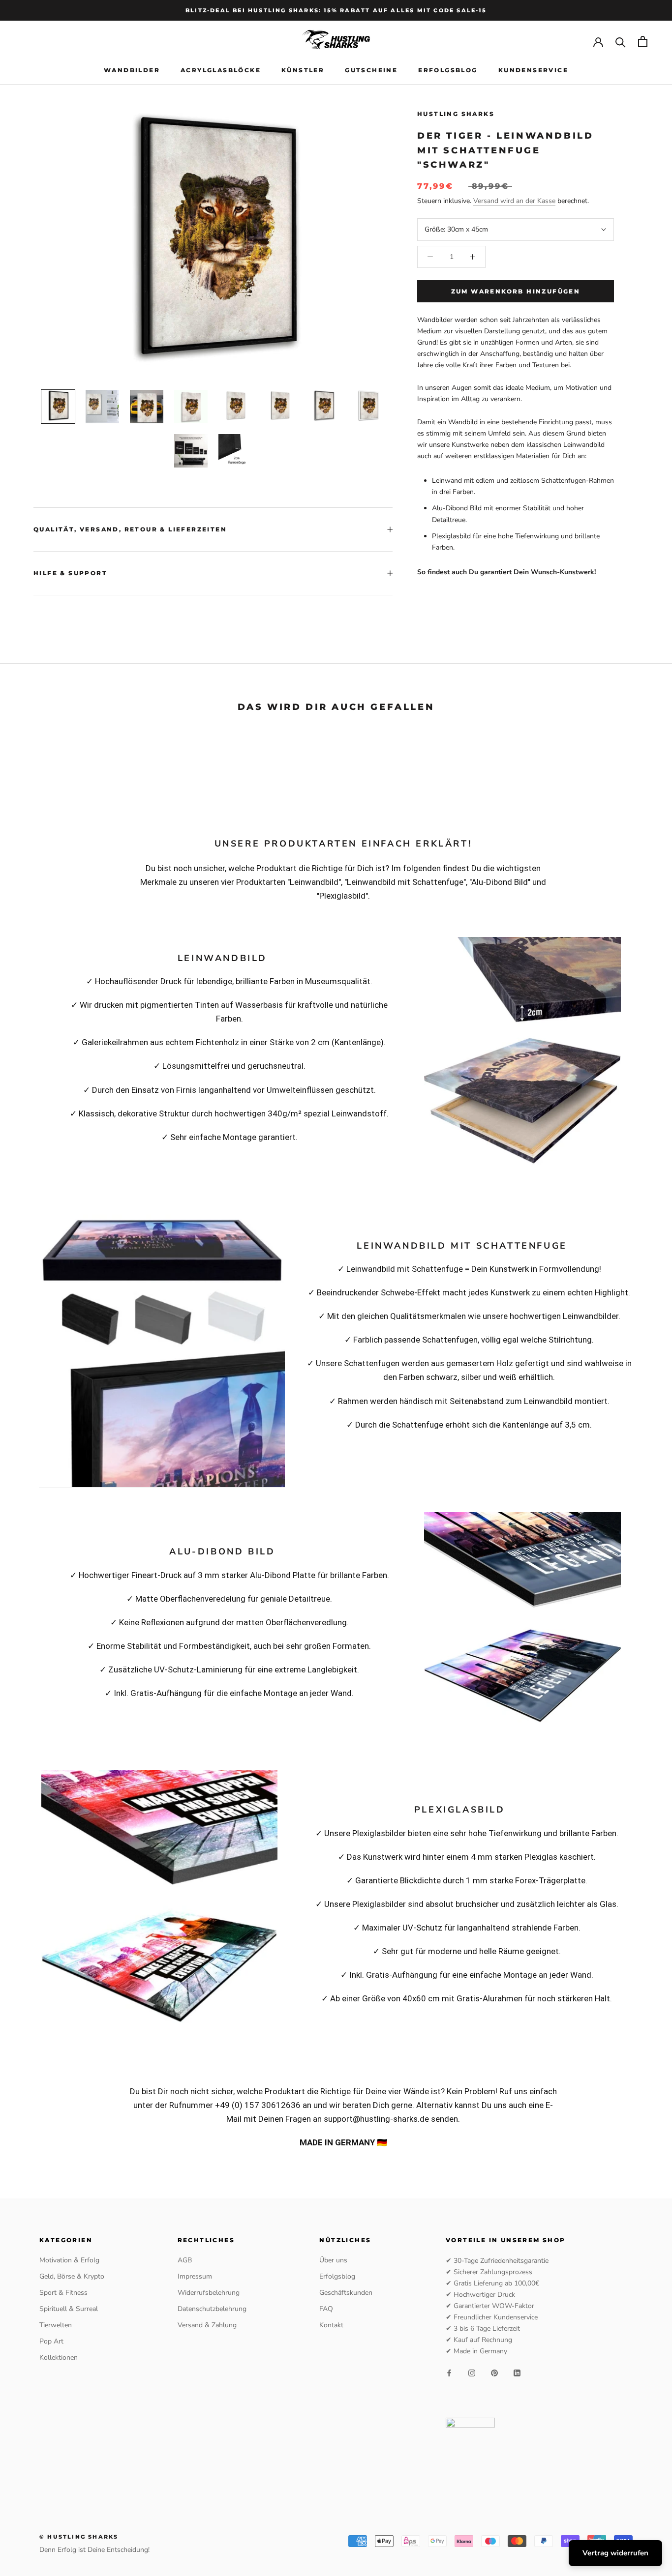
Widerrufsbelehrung (209, 2293)
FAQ (326, 2309)
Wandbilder (132, 70)
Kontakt (331, 2325)
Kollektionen (59, 2357)
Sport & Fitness (63, 2293)
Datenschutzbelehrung (212, 2309)
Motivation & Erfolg (69, 2260)
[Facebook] (449, 2373)
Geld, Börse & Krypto (72, 2276)
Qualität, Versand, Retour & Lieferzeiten (130, 529)
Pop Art (51, 2341)
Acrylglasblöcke (221, 70)
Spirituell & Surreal (69, 2309)
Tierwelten (56, 2325)
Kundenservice (533, 70)
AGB (185, 2260)
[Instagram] (472, 2373)
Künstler (303, 70)
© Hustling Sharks (79, 2537)
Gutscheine (371, 70)
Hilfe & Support (70, 573)
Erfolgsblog (448, 70)
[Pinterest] (494, 2373)
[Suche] (621, 42)
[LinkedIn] (517, 2373)
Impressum (195, 2276)
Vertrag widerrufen (615, 2553)
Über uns (333, 2260)
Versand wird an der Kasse (514, 201)
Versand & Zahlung (207, 2325)
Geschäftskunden (346, 2293)
